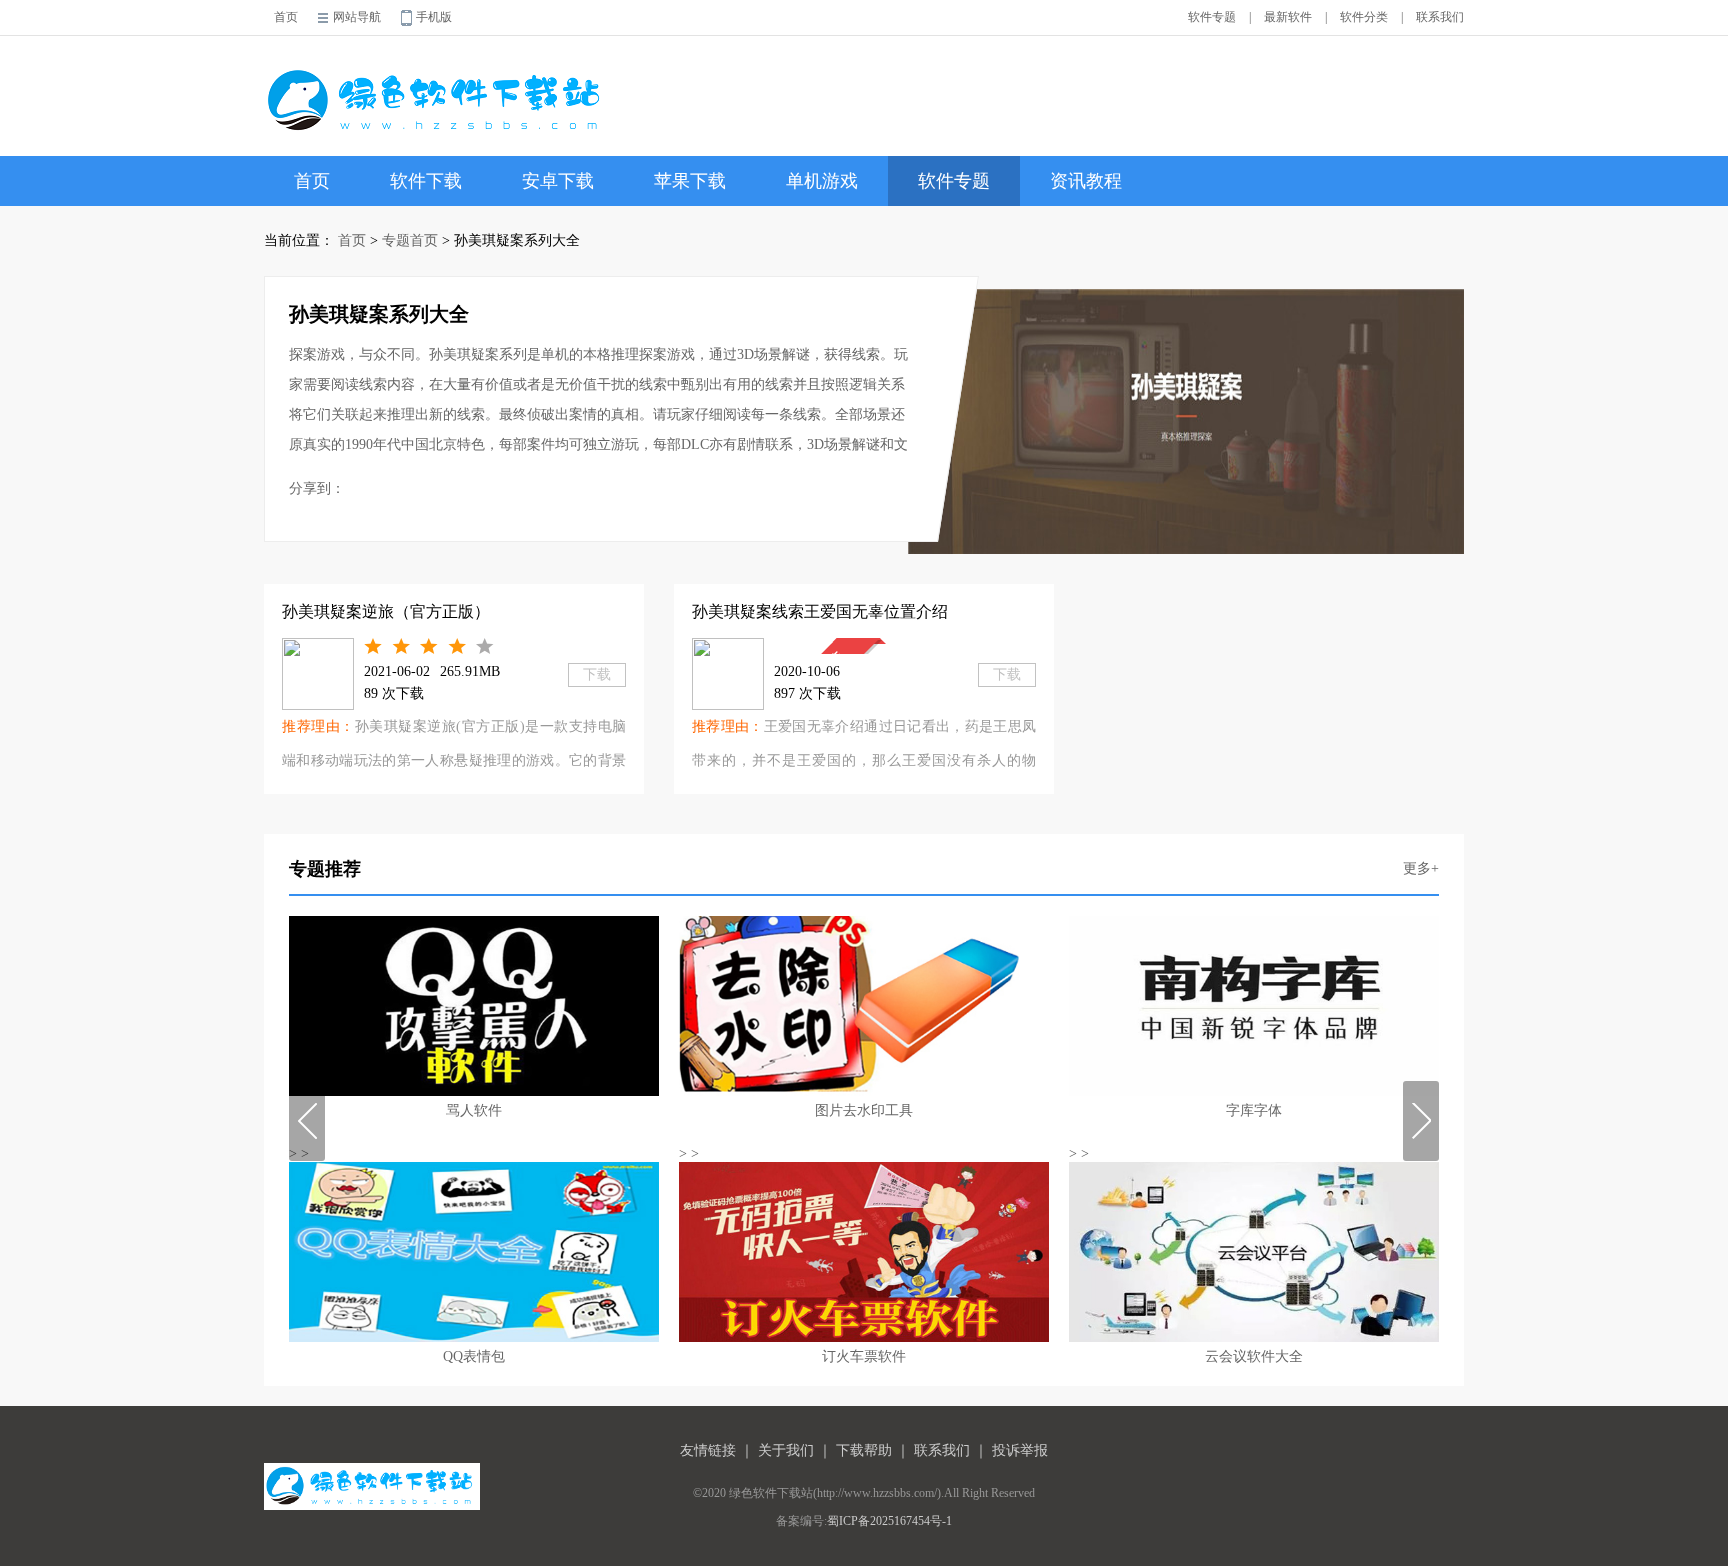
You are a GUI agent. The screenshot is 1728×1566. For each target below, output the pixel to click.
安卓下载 (558, 181)
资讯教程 (1086, 181)
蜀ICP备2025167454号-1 (889, 1521)
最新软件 (1288, 17)
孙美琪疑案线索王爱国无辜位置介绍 (820, 611)
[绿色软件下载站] (438, 86)
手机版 (434, 17)
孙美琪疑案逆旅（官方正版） (386, 611)
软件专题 (1212, 17)
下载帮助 (864, 1450)
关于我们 (786, 1450)
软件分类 (1364, 17)
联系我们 (1440, 17)
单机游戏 (822, 181)
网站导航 (357, 17)
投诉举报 (1020, 1450)
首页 (286, 17)
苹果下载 (690, 181)
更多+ (1421, 868)
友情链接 (708, 1450)
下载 (597, 674)
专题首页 (410, 240)
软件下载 (426, 181)
